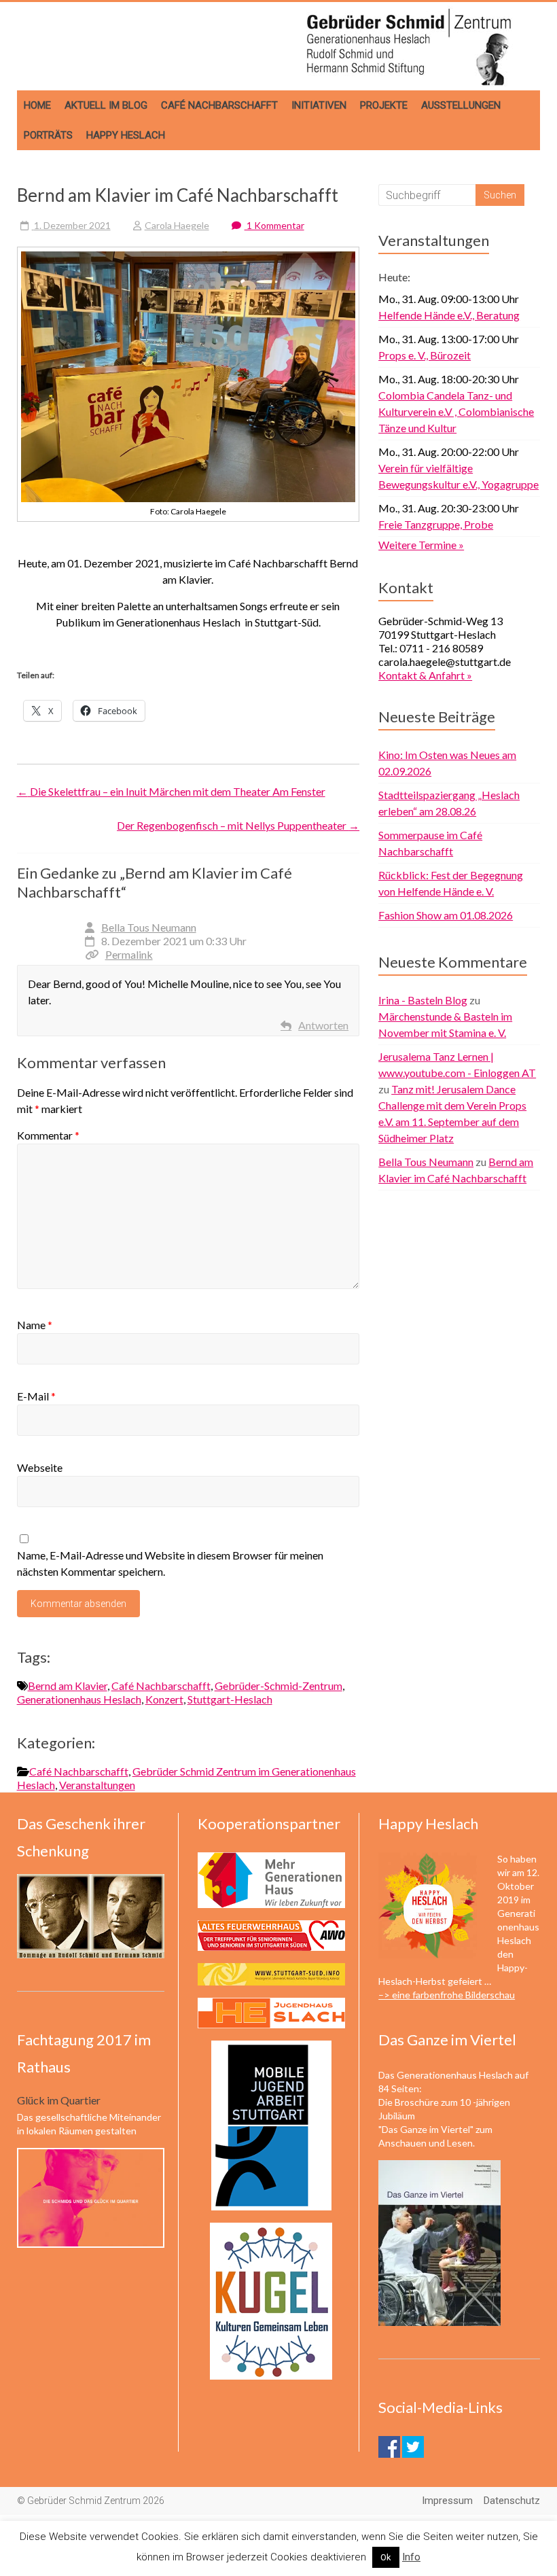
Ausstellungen (461, 105)
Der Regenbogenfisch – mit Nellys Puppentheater (238, 825)
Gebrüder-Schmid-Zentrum (278, 1686)
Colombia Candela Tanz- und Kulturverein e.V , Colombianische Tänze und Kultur (456, 411)
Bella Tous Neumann (149, 927)
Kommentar (48, 1135)
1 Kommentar (274, 225)
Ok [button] (386, 2557)
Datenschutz (512, 2501)
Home (37, 105)
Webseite (40, 1467)
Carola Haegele (177, 225)
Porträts (48, 135)
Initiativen (319, 105)
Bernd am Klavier (68, 1686)
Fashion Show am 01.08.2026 (446, 915)
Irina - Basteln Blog (423, 1000)
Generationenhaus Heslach (79, 1699)
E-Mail (36, 1396)
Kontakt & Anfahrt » (425, 675)
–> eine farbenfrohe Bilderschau (447, 1995)
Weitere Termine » (421, 545)
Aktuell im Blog (106, 105)
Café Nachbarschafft (219, 105)
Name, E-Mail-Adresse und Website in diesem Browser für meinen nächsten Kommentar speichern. (170, 1563)
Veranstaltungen (97, 1785)
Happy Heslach (126, 135)
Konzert (164, 1699)
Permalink (129, 954)
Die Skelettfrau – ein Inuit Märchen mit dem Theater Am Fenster (171, 791)
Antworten (323, 1025)
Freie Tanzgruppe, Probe (436, 524)
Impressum (447, 2501)
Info (411, 2557)
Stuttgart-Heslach (230, 1699)
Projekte (384, 105)
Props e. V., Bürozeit (425, 355)
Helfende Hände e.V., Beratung (449, 315)
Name (35, 1325)
